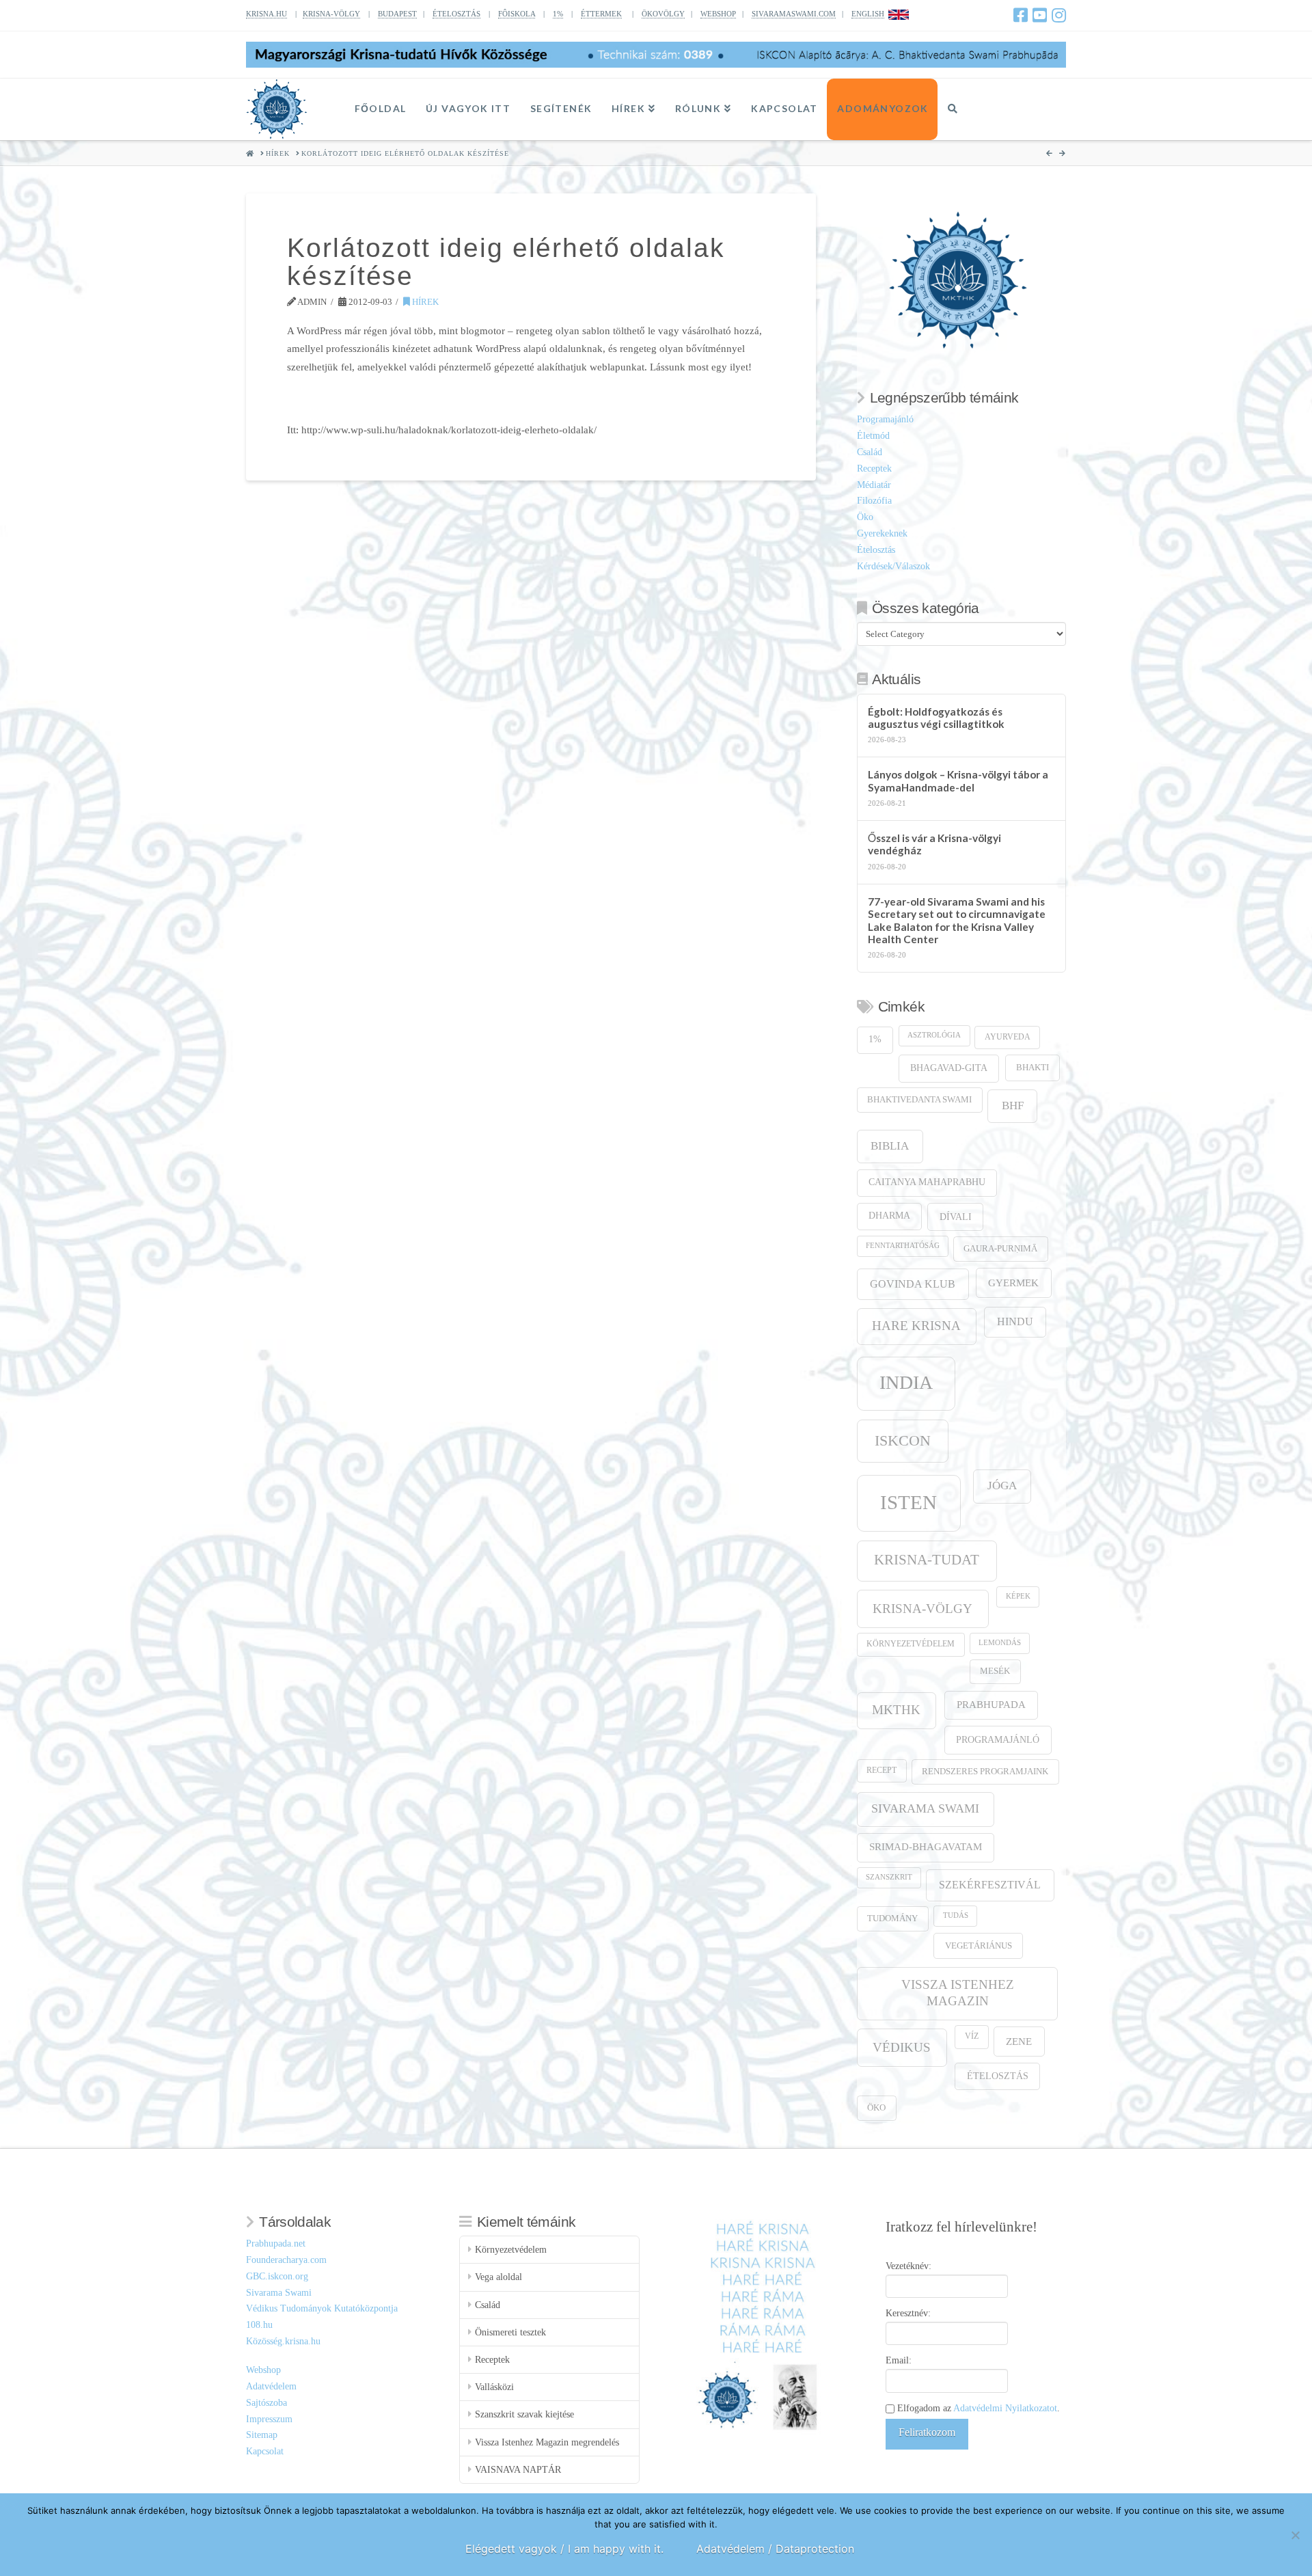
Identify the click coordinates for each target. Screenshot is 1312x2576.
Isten (908, 1502)
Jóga (1002, 1486)
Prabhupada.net (276, 2243)
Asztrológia (934, 1035)
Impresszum (269, 2419)
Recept (881, 1771)
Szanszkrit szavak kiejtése (524, 2414)
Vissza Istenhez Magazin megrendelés (547, 2442)
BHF (1013, 1106)
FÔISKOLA (517, 14)
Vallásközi (494, 2387)
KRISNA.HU (266, 14)
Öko (865, 517)
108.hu (259, 2325)
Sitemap (262, 2435)
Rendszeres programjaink (985, 1772)
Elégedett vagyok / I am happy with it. (564, 2549)
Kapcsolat (265, 2451)
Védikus (902, 2047)
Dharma (889, 1216)
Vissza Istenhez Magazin (958, 1993)
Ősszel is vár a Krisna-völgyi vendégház (934, 844)
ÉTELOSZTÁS (456, 14)
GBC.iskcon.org (277, 2276)
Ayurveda (1008, 1037)
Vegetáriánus (979, 1945)
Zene (1019, 2041)
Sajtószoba (266, 2403)
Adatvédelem (271, 2386)
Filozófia (874, 501)
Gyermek (1013, 1283)
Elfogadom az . (977, 2408)
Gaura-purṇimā (1000, 1249)
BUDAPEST (397, 14)
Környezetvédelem (911, 1644)
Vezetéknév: (908, 2266)
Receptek (874, 469)
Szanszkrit (889, 1877)
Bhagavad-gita (949, 1068)
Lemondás (1000, 1643)
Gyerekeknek (882, 533)
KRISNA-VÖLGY (331, 14)
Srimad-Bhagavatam (926, 1847)
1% (558, 14)
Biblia (890, 1146)
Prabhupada (991, 1705)
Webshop (263, 2370)
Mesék (995, 1671)
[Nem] (1295, 2535)
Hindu (1015, 1321)
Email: (899, 2360)
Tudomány (892, 1919)
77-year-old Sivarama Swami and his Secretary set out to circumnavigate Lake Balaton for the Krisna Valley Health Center (957, 921)
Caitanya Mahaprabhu (927, 1182)
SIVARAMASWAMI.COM (794, 14)
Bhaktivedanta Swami (919, 1100)
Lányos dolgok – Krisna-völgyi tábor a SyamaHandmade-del (958, 781)
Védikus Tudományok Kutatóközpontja (322, 2308)
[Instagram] (1059, 15)
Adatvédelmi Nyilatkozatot (1005, 2408)
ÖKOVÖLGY (663, 14)
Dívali (956, 1217)
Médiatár (874, 485)
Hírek (424, 302)
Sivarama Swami (925, 1808)
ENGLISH (868, 14)
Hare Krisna (916, 1326)
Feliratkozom (927, 2432)
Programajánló (885, 419)
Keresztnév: (908, 2313)
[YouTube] (1040, 15)
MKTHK (896, 1710)
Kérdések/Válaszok (893, 566)
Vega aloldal (498, 2277)
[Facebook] (1021, 15)
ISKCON (903, 1441)
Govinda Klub (913, 1284)
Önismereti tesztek (510, 2332)
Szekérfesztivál (990, 1885)
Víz (972, 2036)
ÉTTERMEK (601, 14)
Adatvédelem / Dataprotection (775, 2549)
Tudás (956, 1915)
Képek (1018, 1596)
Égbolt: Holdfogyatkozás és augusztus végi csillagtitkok (936, 718)
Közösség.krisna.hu (283, 2341)
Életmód (873, 436)
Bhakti (1033, 1067)
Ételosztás (876, 550)
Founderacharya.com (286, 2260)
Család (870, 452)
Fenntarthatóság (903, 1246)
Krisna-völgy (922, 1609)
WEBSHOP (718, 14)
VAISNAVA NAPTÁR (518, 2470)
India (906, 1382)
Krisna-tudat (927, 1560)
